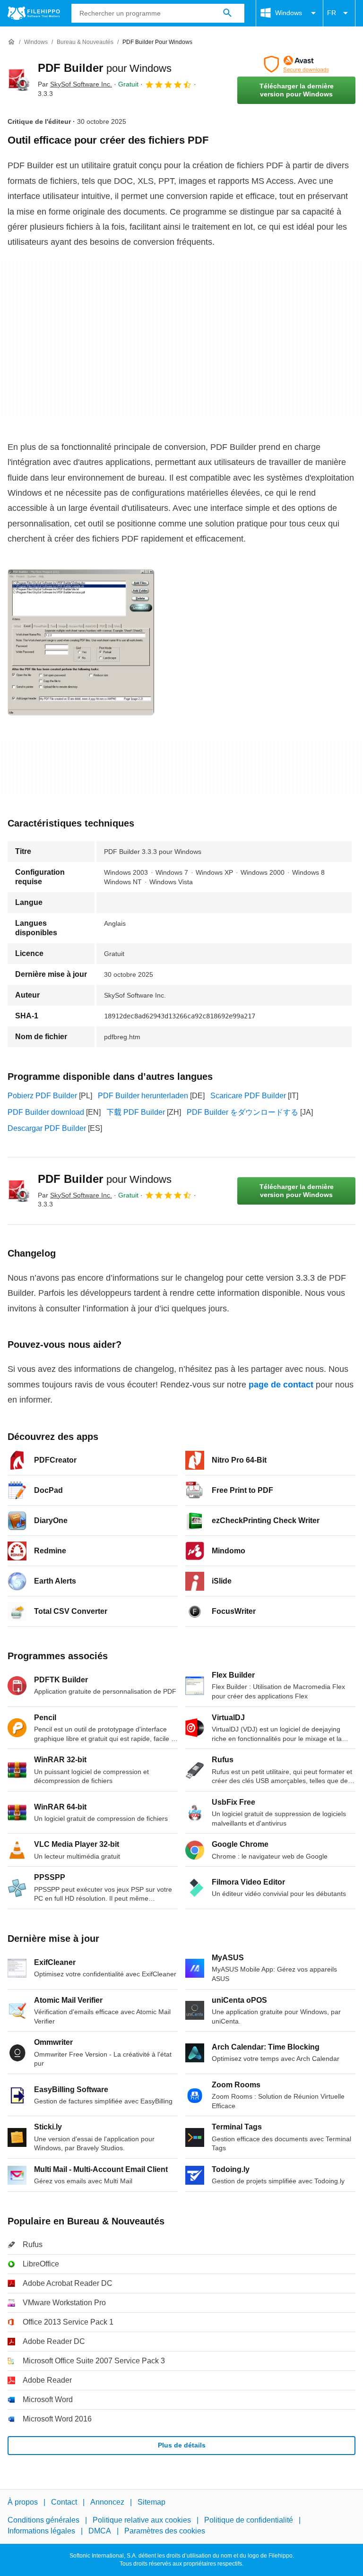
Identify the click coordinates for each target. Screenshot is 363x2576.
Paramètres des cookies (165, 2531)
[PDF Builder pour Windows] (19, 80)
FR (332, 13)
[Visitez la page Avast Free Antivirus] (296, 64)
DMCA (100, 2531)
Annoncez (107, 2502)
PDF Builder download (46, 1112)
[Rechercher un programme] (227, 13)
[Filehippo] (34, 13)
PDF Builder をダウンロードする (242, 1112)
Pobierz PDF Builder (42, 1096)
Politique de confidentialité (249, 2520)
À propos (23, 2502)
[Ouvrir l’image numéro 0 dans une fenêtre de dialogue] (81, 642)
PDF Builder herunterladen (143, 1096)
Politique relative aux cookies (142, 2520)
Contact (64, 2502)
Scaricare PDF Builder (248, 1096)
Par (75, 84)
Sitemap (151, 2502)
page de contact (281, 1385)
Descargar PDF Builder (47, 1128)
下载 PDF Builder (136, 1112)
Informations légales (41, 2531)
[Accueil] (11, 42)
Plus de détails (182, 2445)
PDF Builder (105, 68)
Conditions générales (43, 2520)
